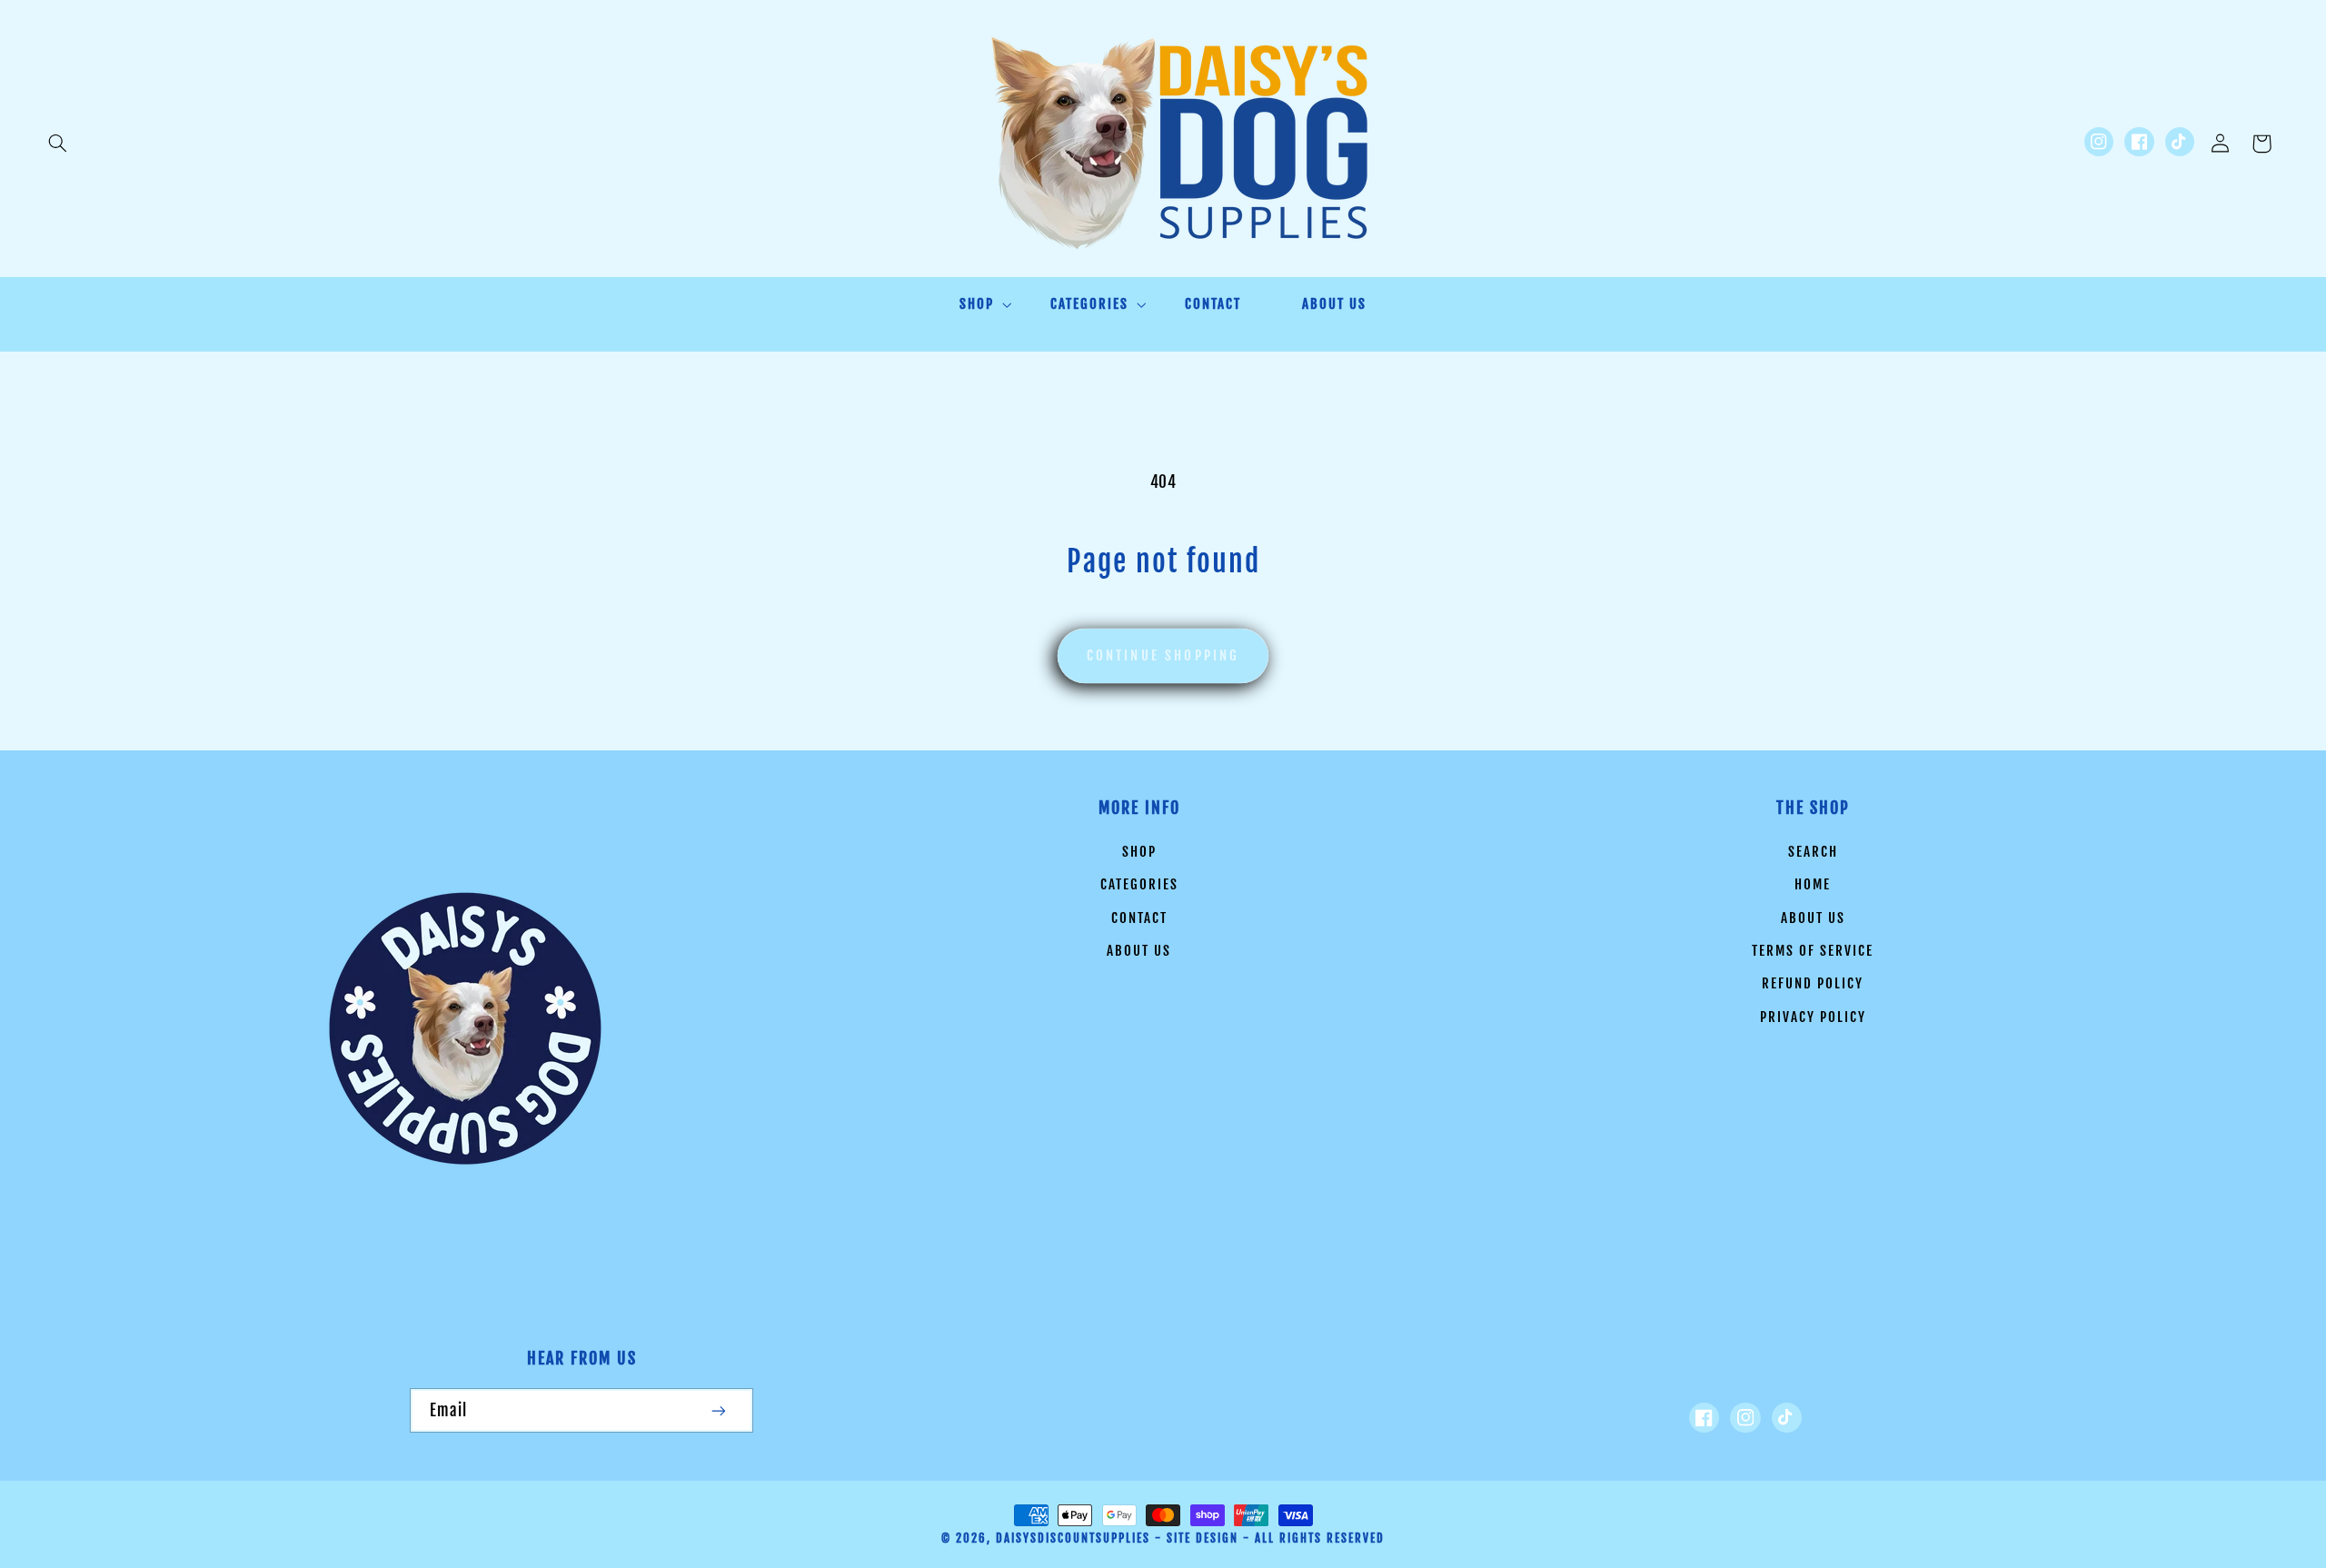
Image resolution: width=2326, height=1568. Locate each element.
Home (1813, 884)
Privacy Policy (1813, 1017)
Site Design (1203, 1538)
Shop (1139, 852)
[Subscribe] (720, 1410)
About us (1139, 951)
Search (1813, 852)
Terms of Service (1813, 951)
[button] (57, 144)
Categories (1139, 884)
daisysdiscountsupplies (1073, 1538)
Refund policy (1813, 983)
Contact (1139, 918)
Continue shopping (1163, 655)
